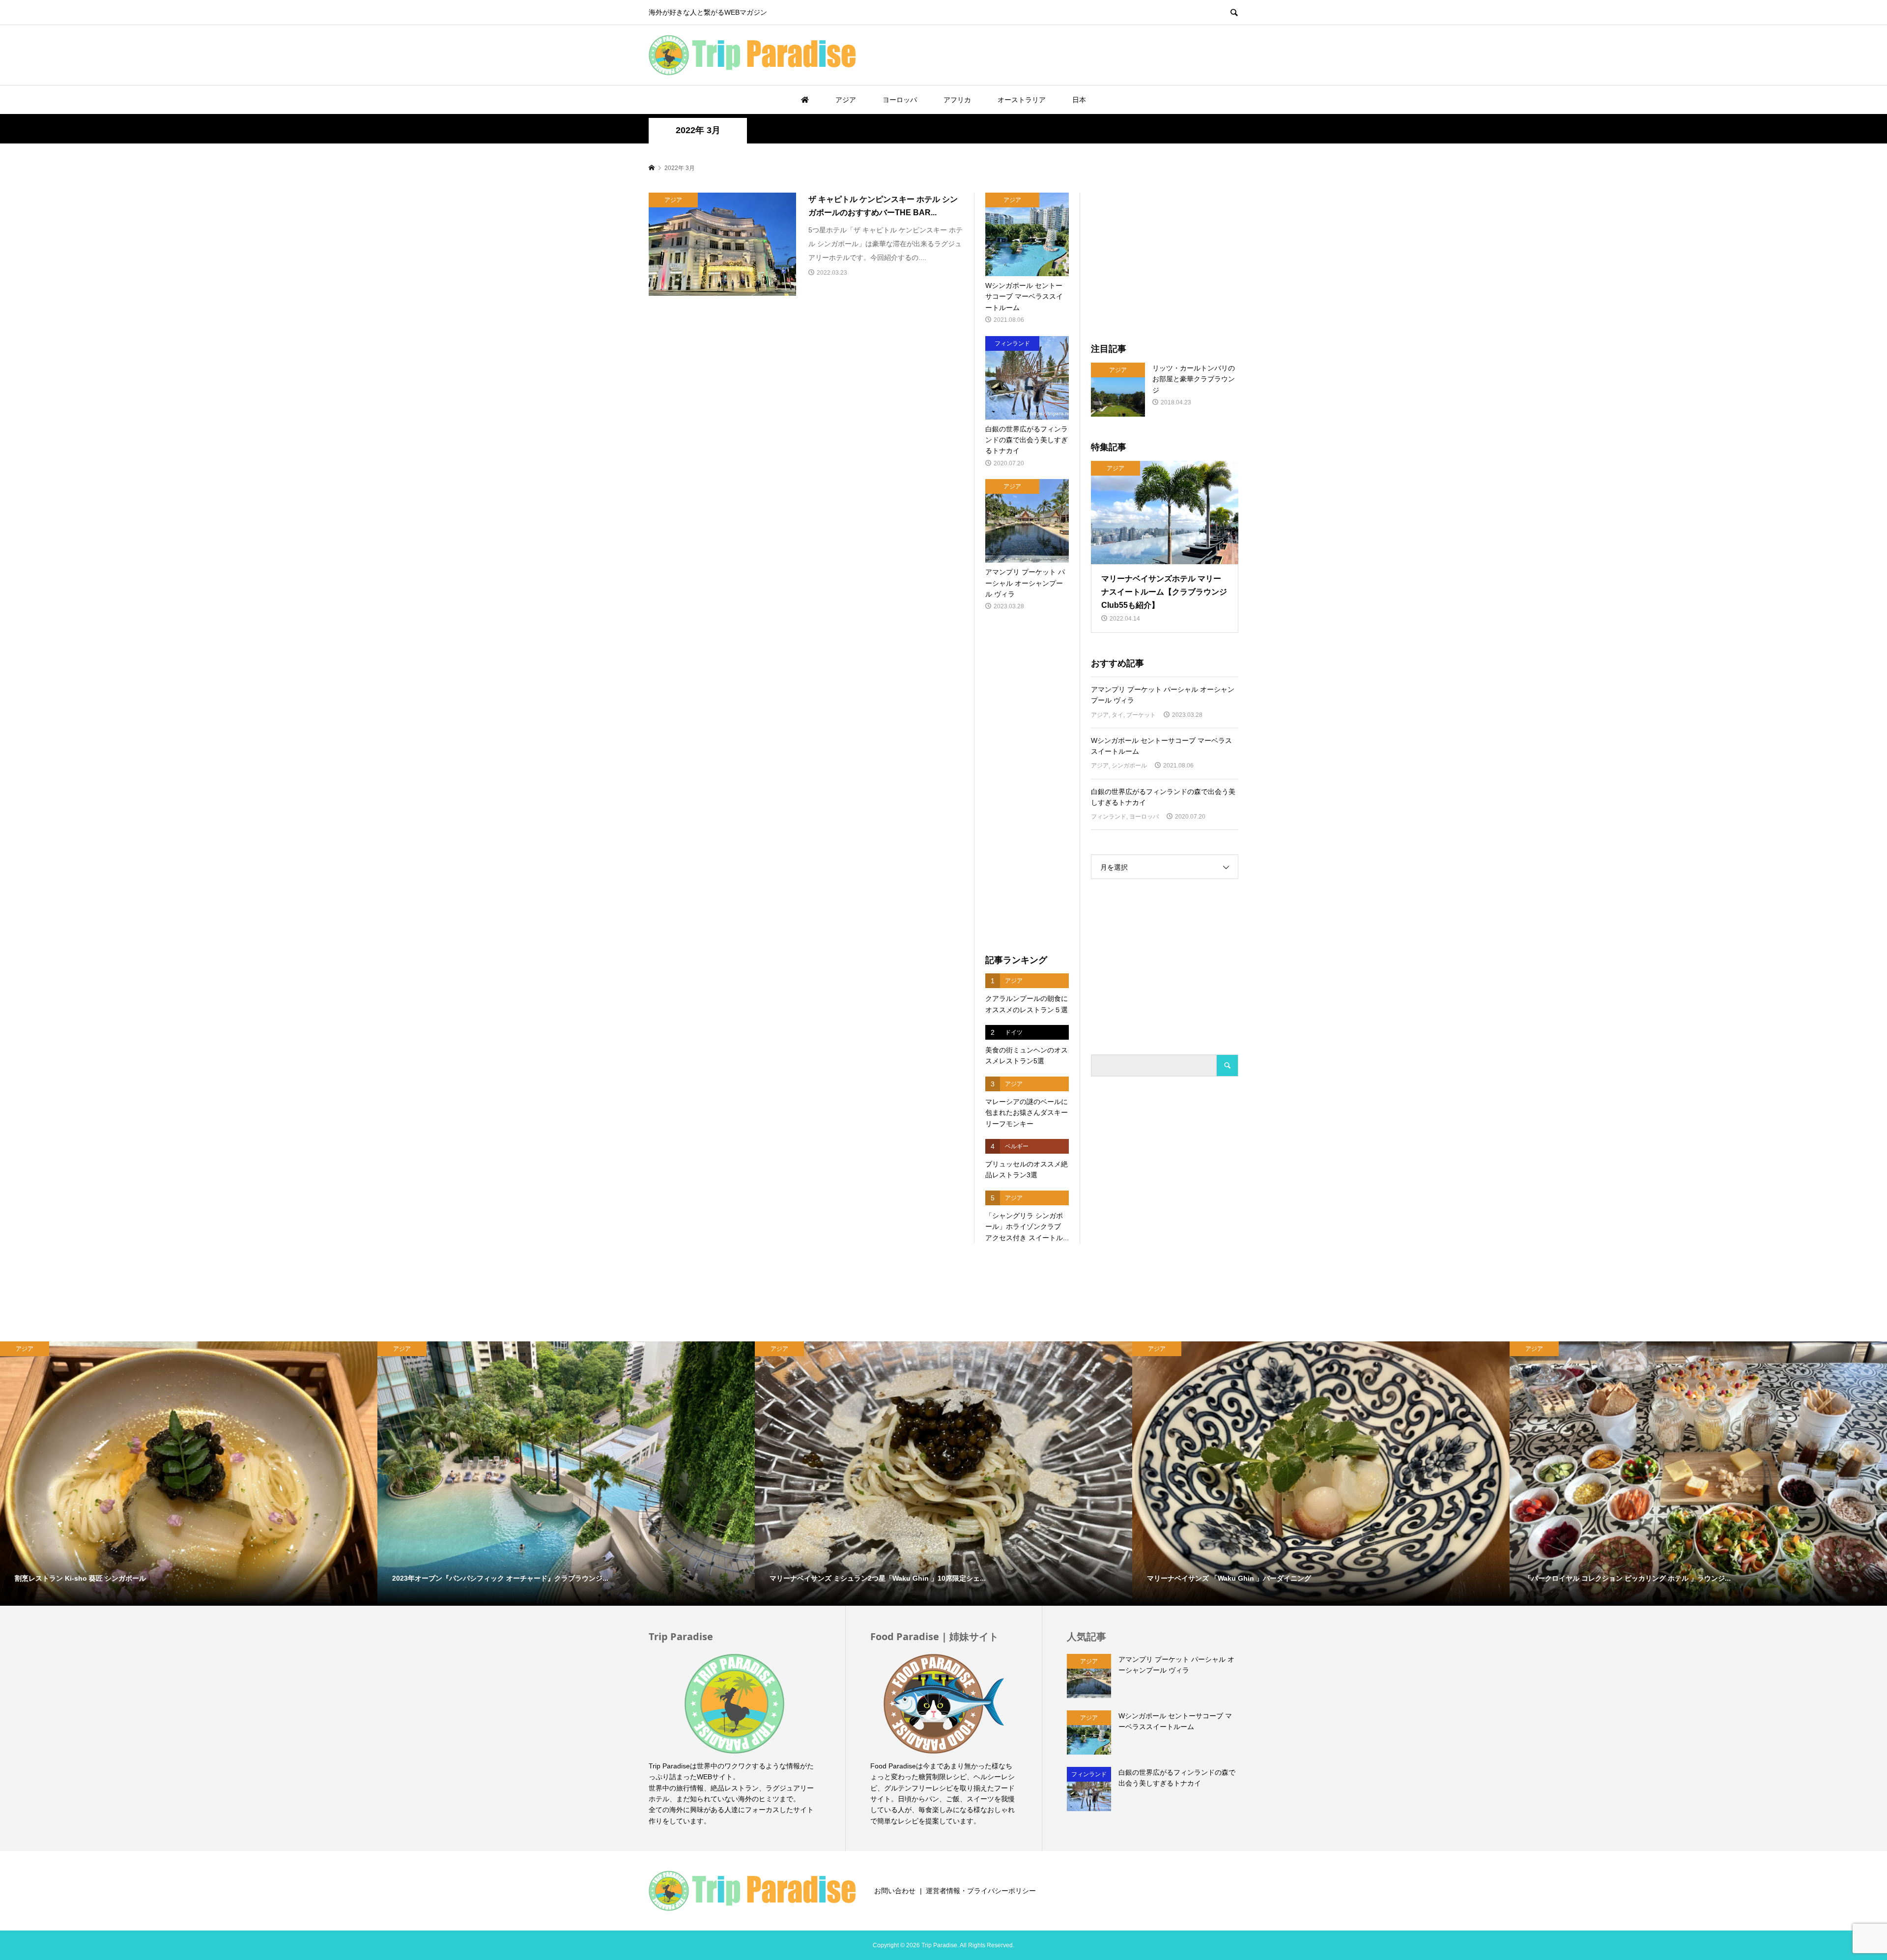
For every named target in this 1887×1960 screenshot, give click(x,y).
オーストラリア (1022, 100)
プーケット (1141, 715)
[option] (189, 1474)
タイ (1117, 715)
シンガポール (1129, 766)
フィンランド (1109, 817)
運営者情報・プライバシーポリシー (981, 1891)
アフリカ (957, 100)
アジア (846, 100)
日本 (1079, 100)
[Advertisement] (1123, 55)
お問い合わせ (895, 1891)
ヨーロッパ (900, 100)
